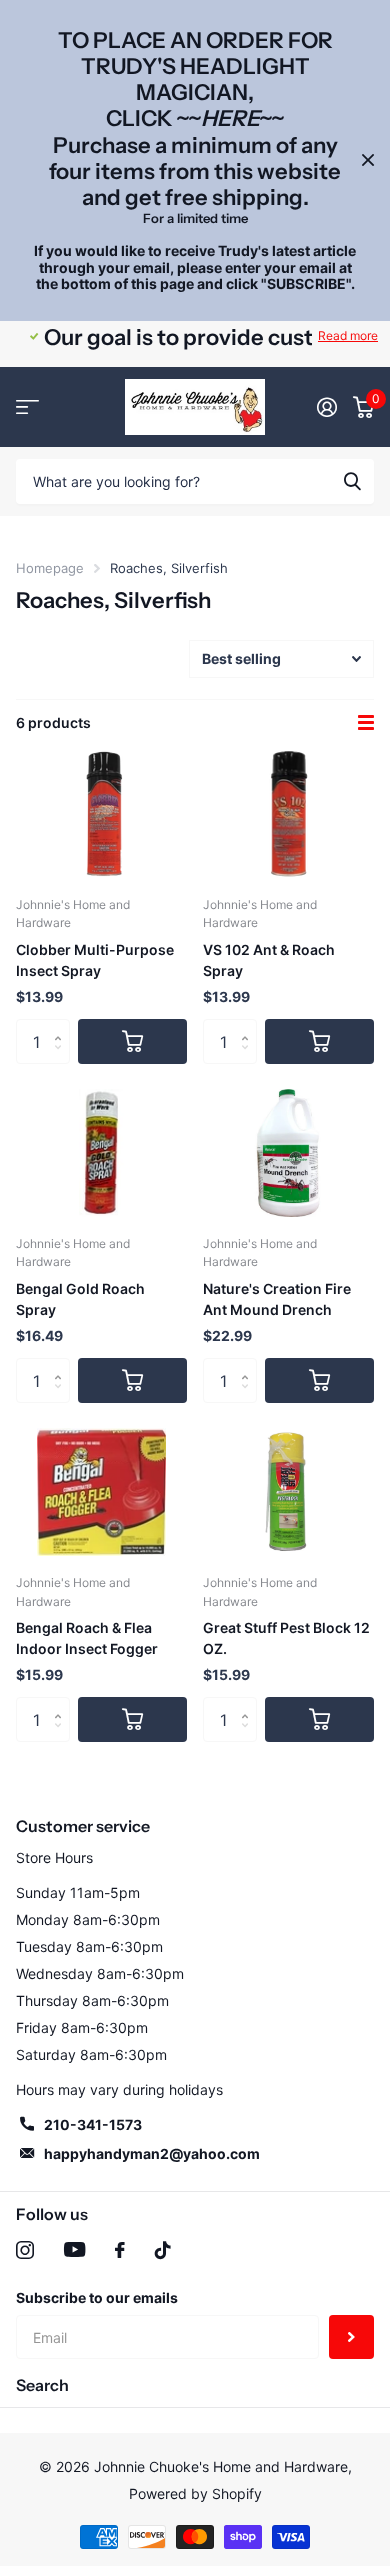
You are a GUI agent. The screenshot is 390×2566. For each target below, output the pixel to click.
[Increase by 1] (62, 1025)
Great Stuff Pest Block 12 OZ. (286, 1638)
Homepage (50, 568)
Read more (348, 335)
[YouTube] (74, 2249)
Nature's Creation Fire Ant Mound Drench (277, 1299)
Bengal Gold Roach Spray (80, 1299)
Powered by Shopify (195, 2493)
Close (368, 160)
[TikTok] (163, 2250)
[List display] (366, 723)
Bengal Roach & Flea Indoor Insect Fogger (87, 1638)
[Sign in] (327, 407)
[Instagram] (25, 2250)
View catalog (27, 407)
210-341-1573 (93, 2124)
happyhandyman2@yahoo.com (152, 2153)
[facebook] (120, 2250)
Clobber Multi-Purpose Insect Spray (95, 960)
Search (42, 2385)
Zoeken (352, 481)
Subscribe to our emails (97, 2297)
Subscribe (351, 2337)
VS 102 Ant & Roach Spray (269, 960)
